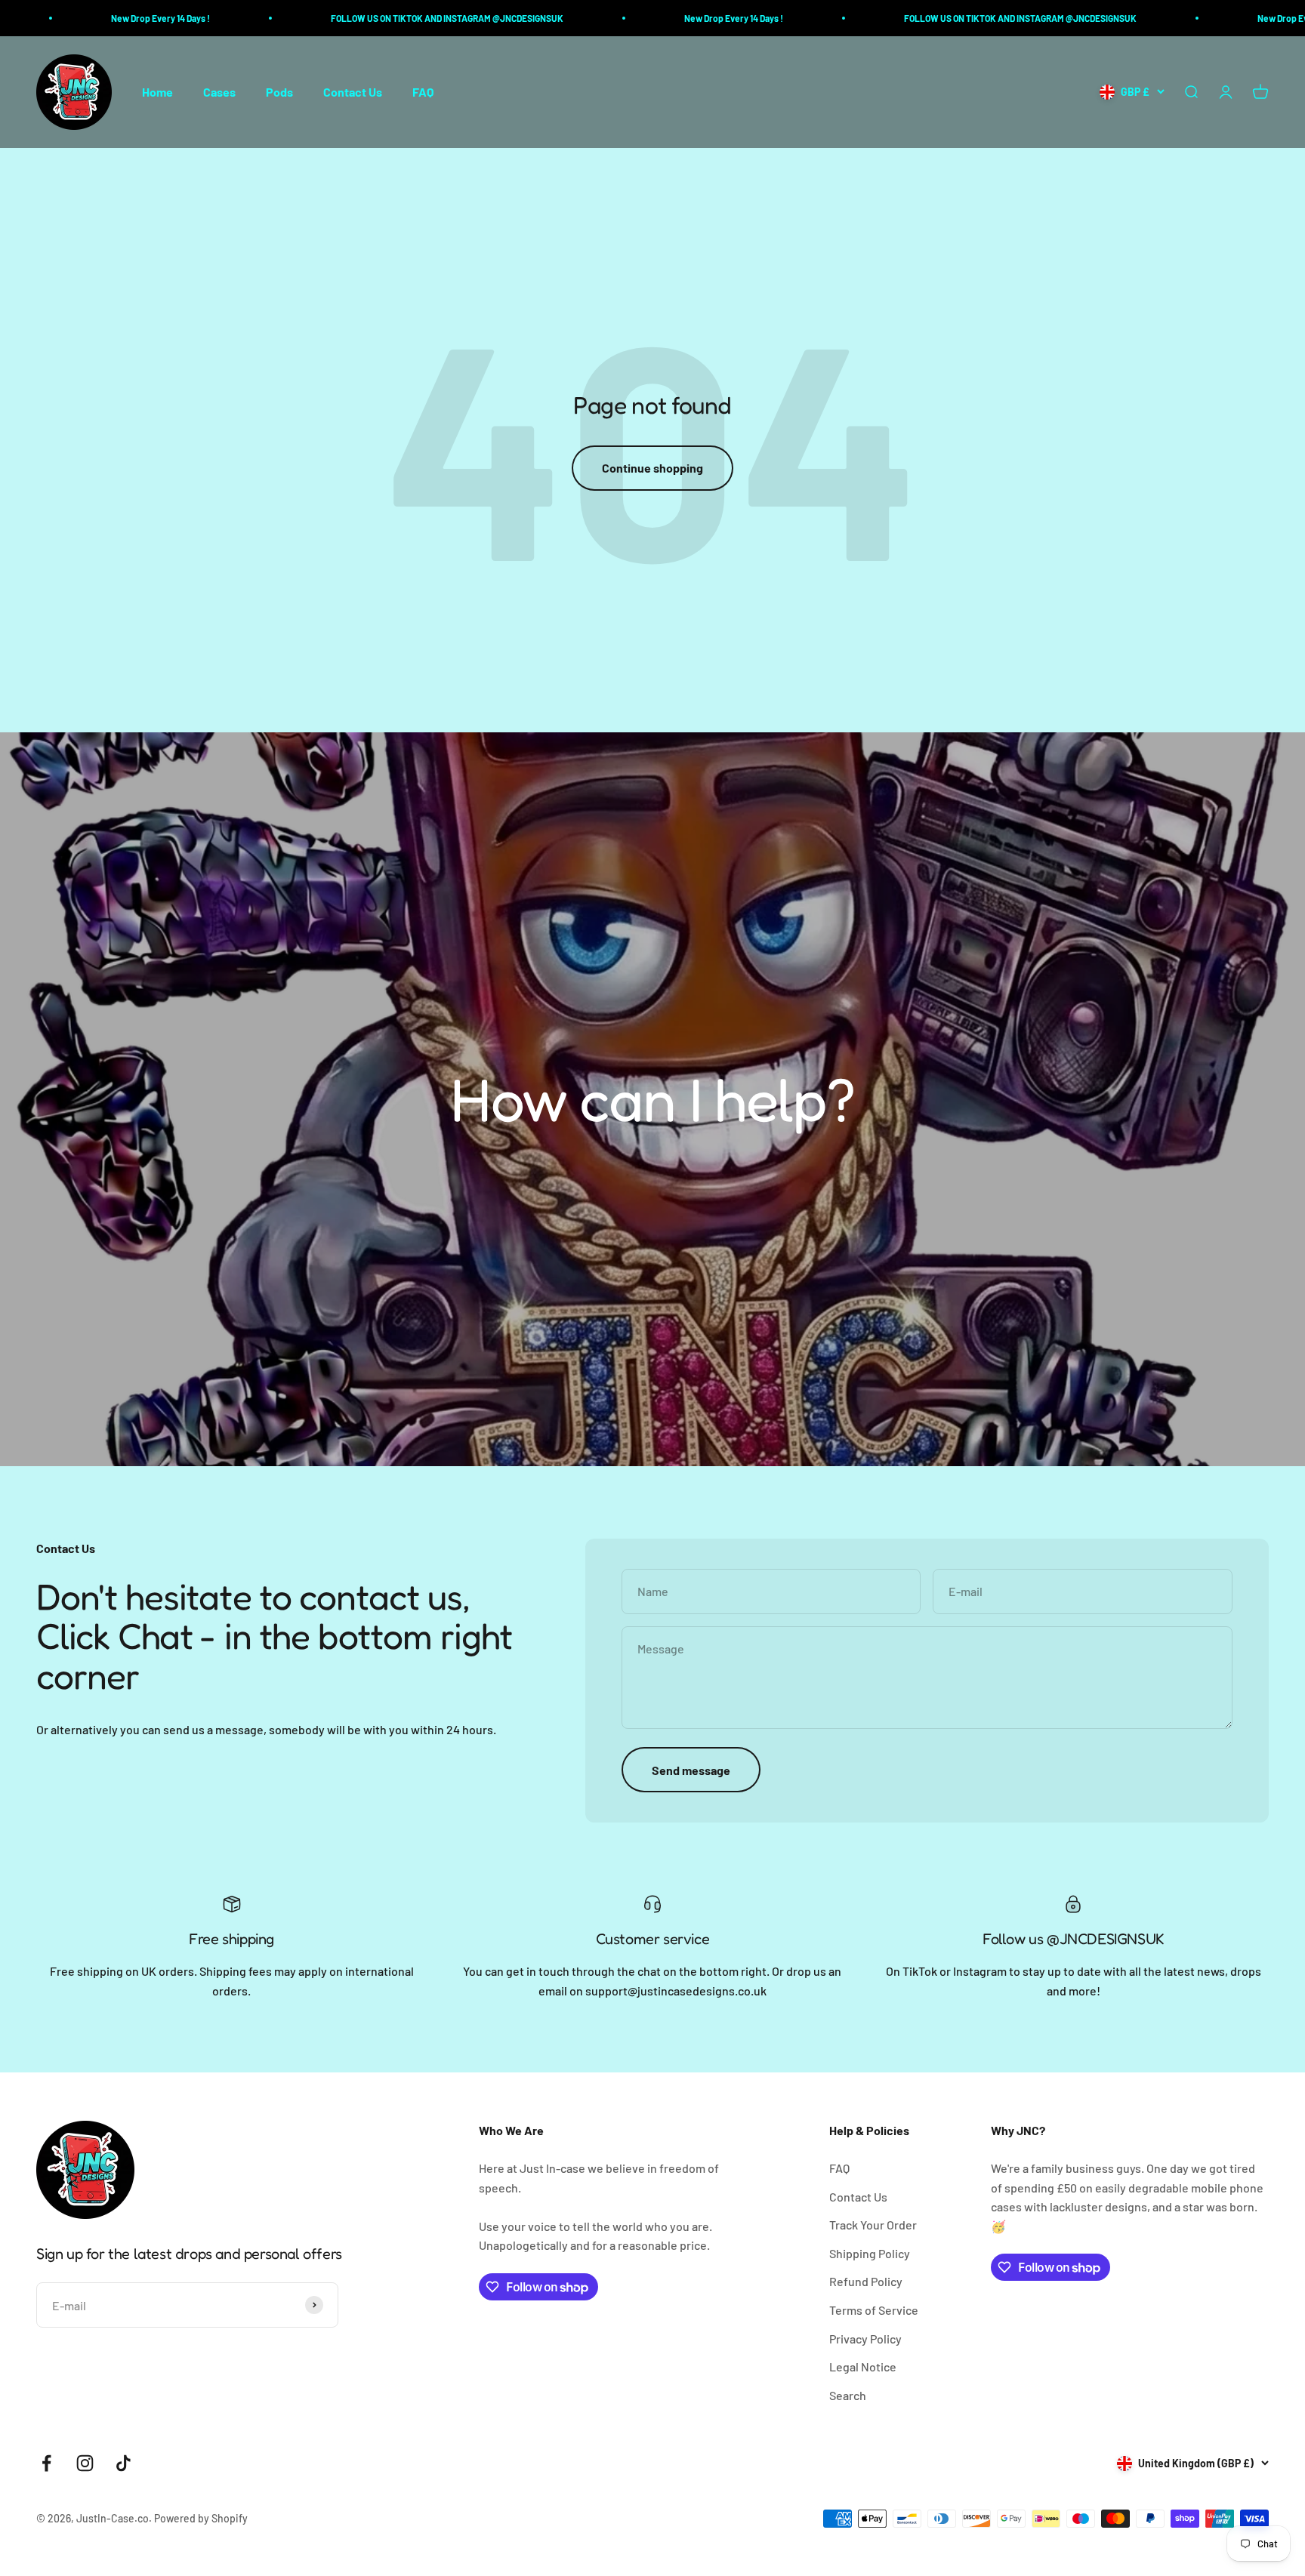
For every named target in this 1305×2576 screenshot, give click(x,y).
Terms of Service (874, 2310)
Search (848, 2395)
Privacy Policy (865, 2339)
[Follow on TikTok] (123, 2463)
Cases (219, 92)
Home (157, 92)
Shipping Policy (870, 2253)
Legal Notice (863, 2366)
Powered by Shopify (201, 2518)
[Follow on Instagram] (85, 2463)
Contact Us (353, 92)
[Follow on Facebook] (46, 2463)
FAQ (423, 92)
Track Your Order (873, 2225)
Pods (279, 92)
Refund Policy (866, 2281)
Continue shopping (652, 468)
